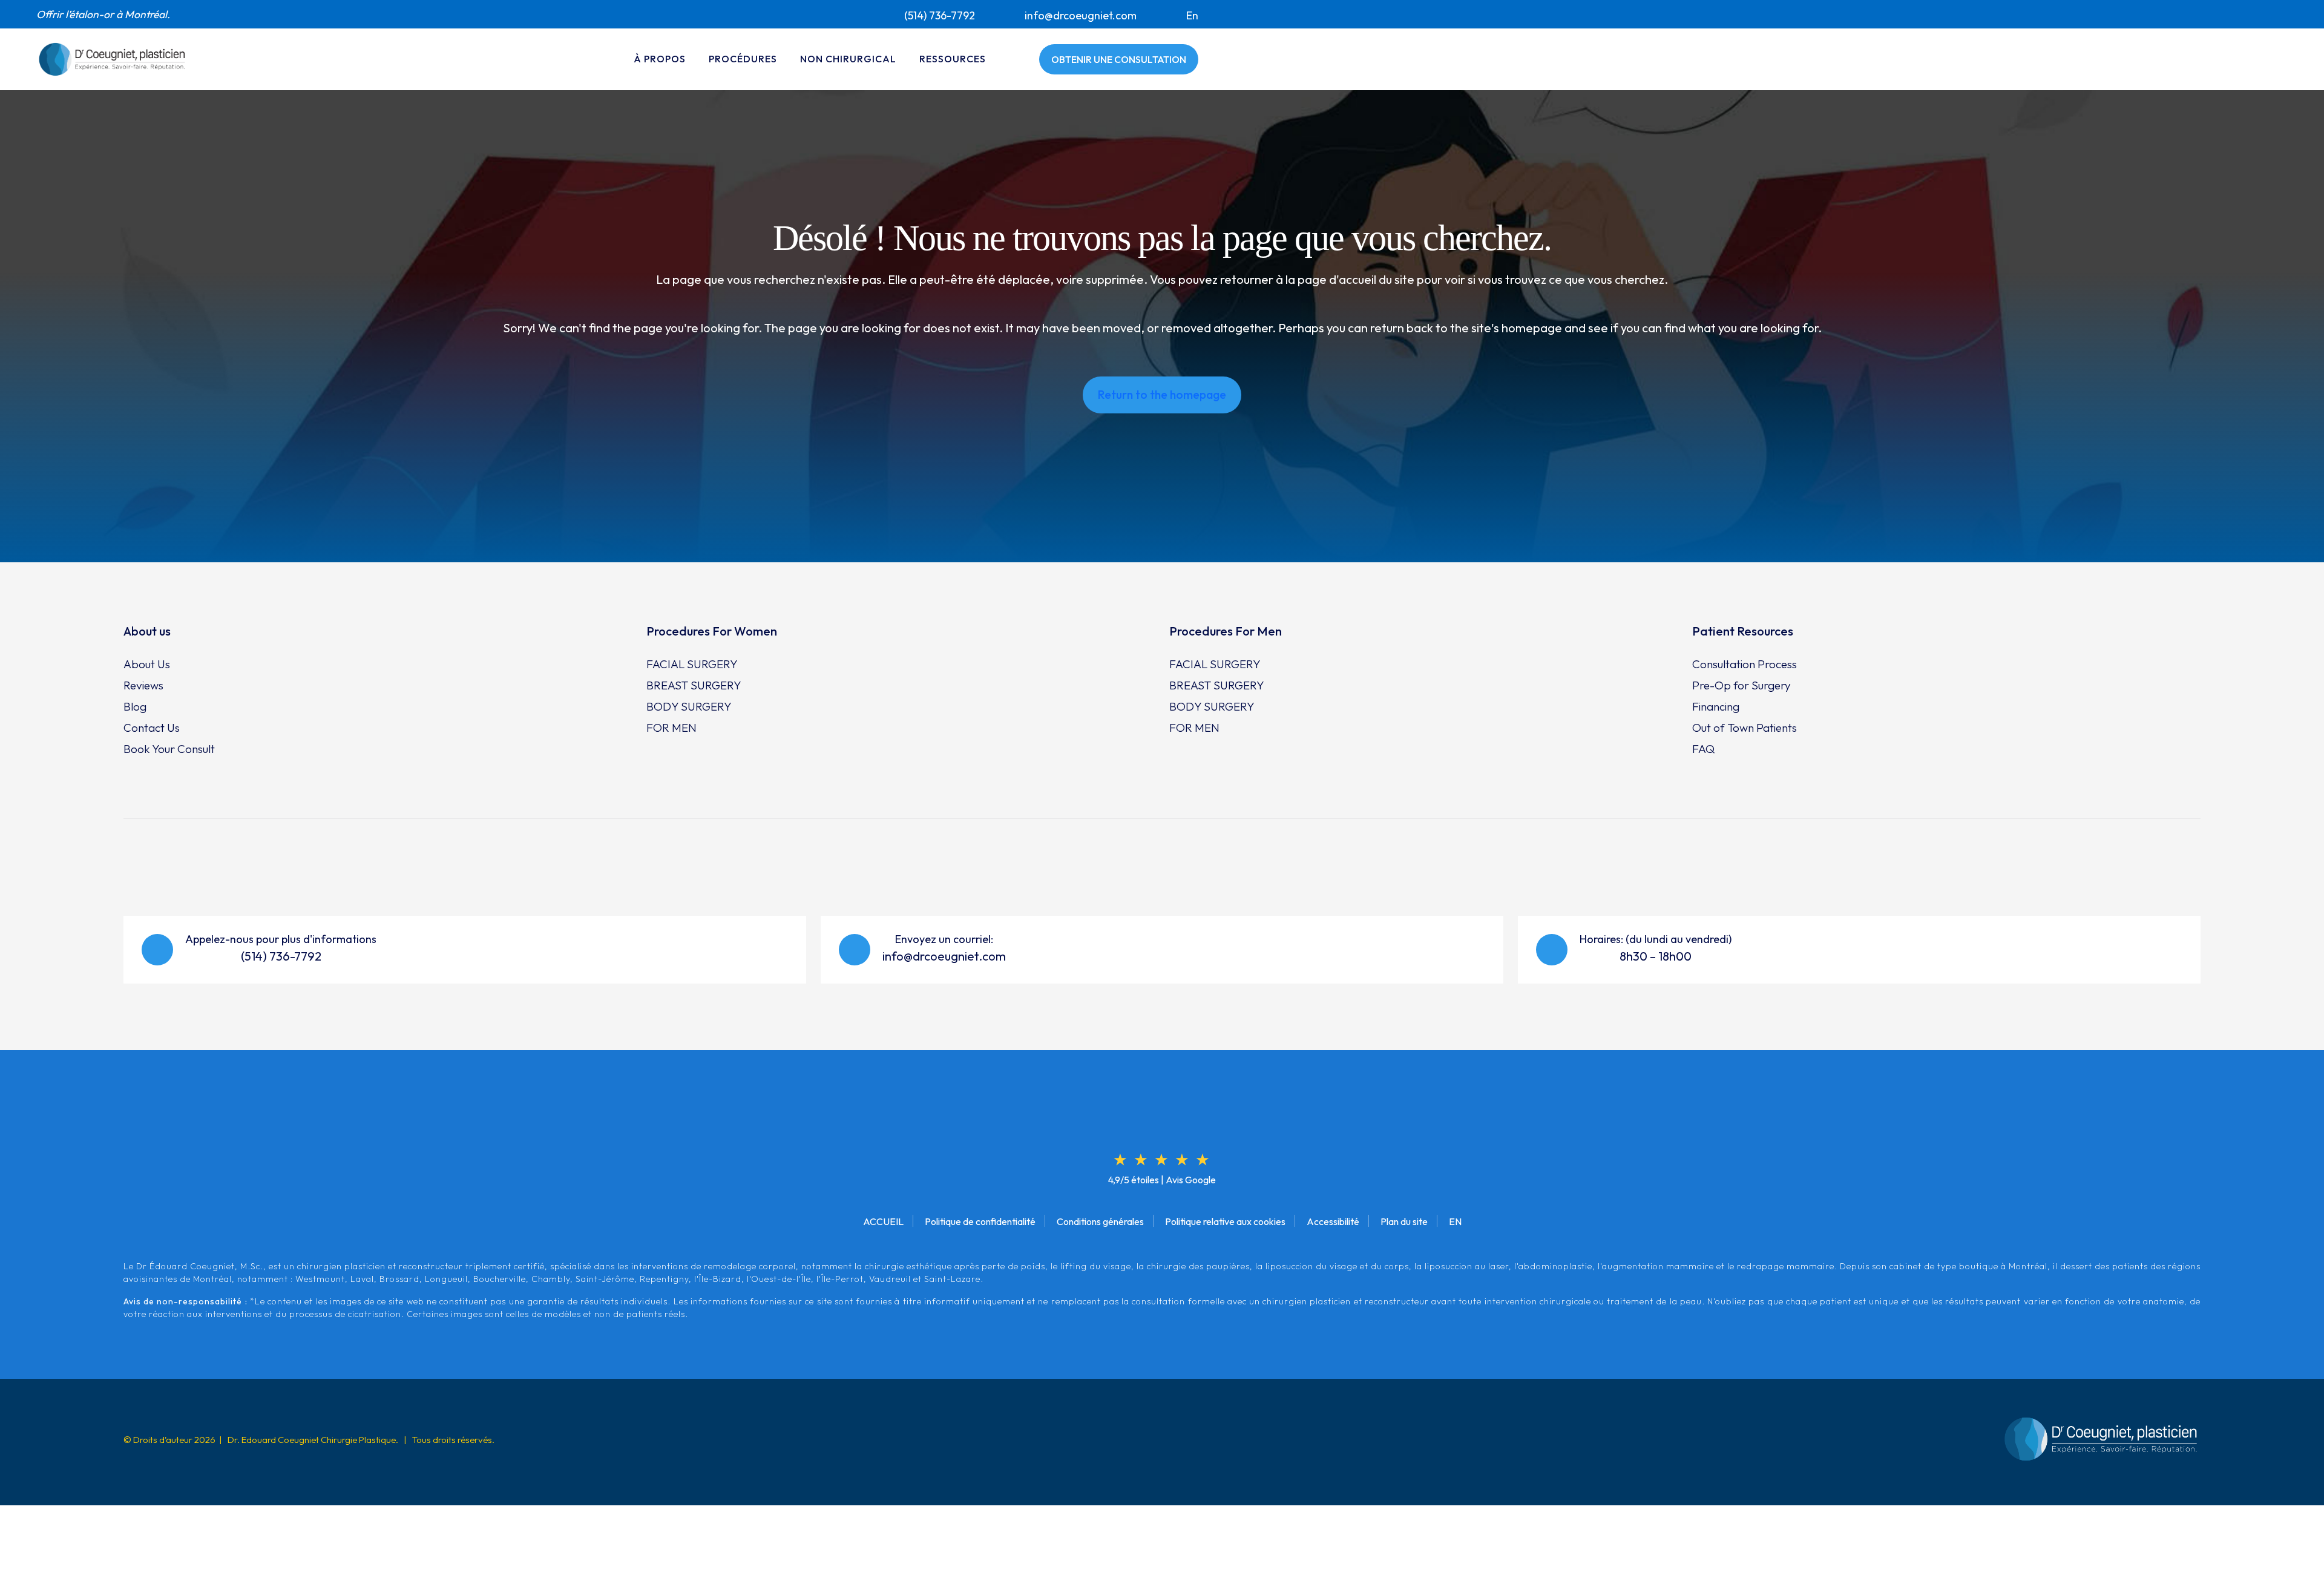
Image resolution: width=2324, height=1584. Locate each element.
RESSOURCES (953, 59)
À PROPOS (660, 59)
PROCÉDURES (743, 59)
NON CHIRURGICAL (848, 59)
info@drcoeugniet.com (1081, 15)
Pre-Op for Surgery (1741, 685)
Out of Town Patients (1745, 728)
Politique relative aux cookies (1225, 1221)
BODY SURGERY (689, 706)
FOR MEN (671, 728)
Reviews (143, 685)
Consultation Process (1745, 664)
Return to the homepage (1162, 395)
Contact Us (152, 728)
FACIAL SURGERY (692, 664)
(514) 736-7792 (940, 15)
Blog (135, 706)
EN (1455, 1221)
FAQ (1703, 749)
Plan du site (1404, 1221)
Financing (1716, 706)
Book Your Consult (169, 749)
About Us (147, 664)
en (1192, 15)
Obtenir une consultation (1119, 59)
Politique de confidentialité (980, 1221)
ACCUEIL (883, 1221)
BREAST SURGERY (694, 685)
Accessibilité (1333, 1221)
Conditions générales (1100, 1221)
